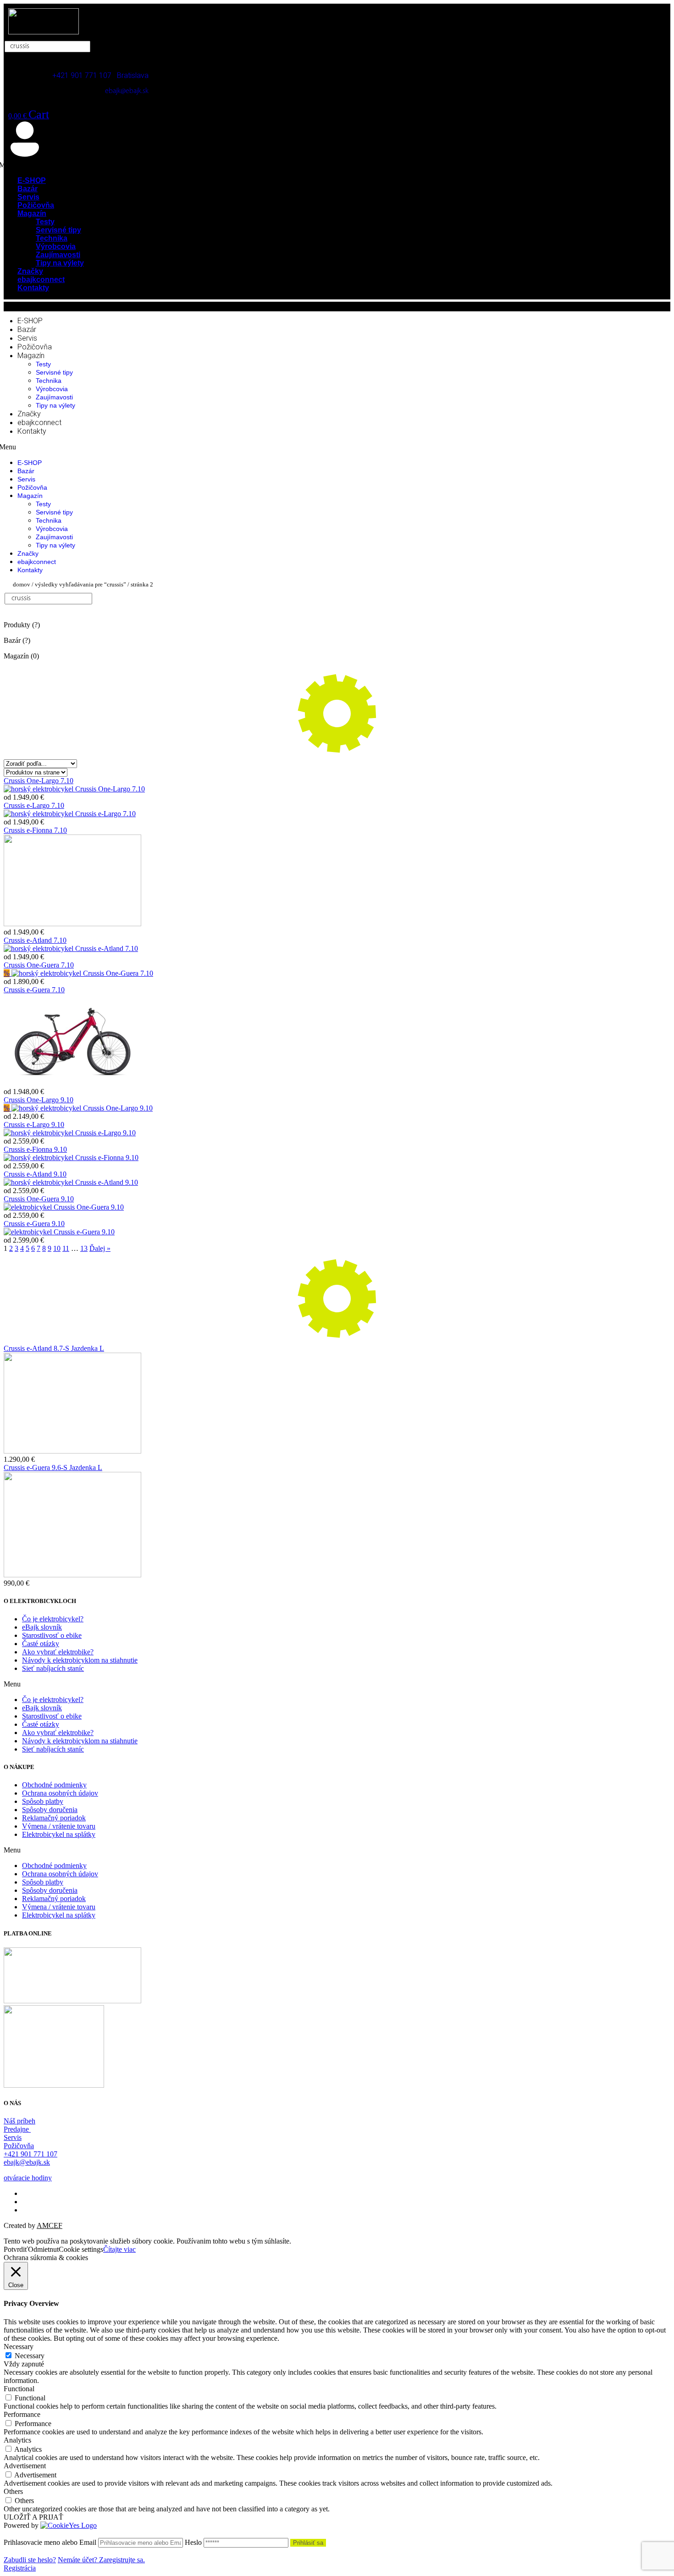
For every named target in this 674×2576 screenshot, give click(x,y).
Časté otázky (41, 1644)
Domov (22, 584)
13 (84, 1248)
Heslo (193, 2542)
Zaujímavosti (54, 397)
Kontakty (33, 288)
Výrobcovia (52, 389)
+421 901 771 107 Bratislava (100, 75)
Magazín (32, 213)
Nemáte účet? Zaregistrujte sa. (101, 2560)
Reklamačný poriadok (54, 1818)
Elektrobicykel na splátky (59, 1834)
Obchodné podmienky (54, 1785)
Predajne (17, 2129)
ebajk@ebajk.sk (127, 91)
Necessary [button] (19, 2347)
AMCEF (50, 2225)
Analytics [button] (17, 2440)
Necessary (30, 2356)
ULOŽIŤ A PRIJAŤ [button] (33, 2517)
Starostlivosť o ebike (52, 1635)
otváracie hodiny (28, 2178)
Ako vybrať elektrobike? (58, 1652)
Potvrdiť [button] (16, 2249)
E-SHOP (30, 321)
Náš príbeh (19, 2121)
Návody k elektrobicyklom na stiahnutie (80, 1660)
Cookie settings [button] (81, 2249)
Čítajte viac (119, 2249)
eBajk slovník (42, 1627)
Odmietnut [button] (43, 2249)
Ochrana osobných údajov (60, 1793)
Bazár (27, 329)
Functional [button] (19, 2389)
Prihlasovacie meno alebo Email (50, 2542)
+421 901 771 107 (30, 2154)
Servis (27, 338)
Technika (49, 381)
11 (66, 1248)
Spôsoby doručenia (50, 1810)
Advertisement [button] (25, 2466)
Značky (29, 414)
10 (57, 1248)
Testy (43, 364)
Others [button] (13, 2491)
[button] (337, 1684)
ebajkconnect (39, 423)
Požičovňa (35, 347)
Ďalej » (100, 1248)
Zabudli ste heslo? (30, 2560)
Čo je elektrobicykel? (53, 1619)
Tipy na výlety (60, 263)
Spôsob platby (43, 1801)
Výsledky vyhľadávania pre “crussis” (80, 584)
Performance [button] (22, 2414)
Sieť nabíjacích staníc (53, 1668)
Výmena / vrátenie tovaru (59, 1826)
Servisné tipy (54, 372)
